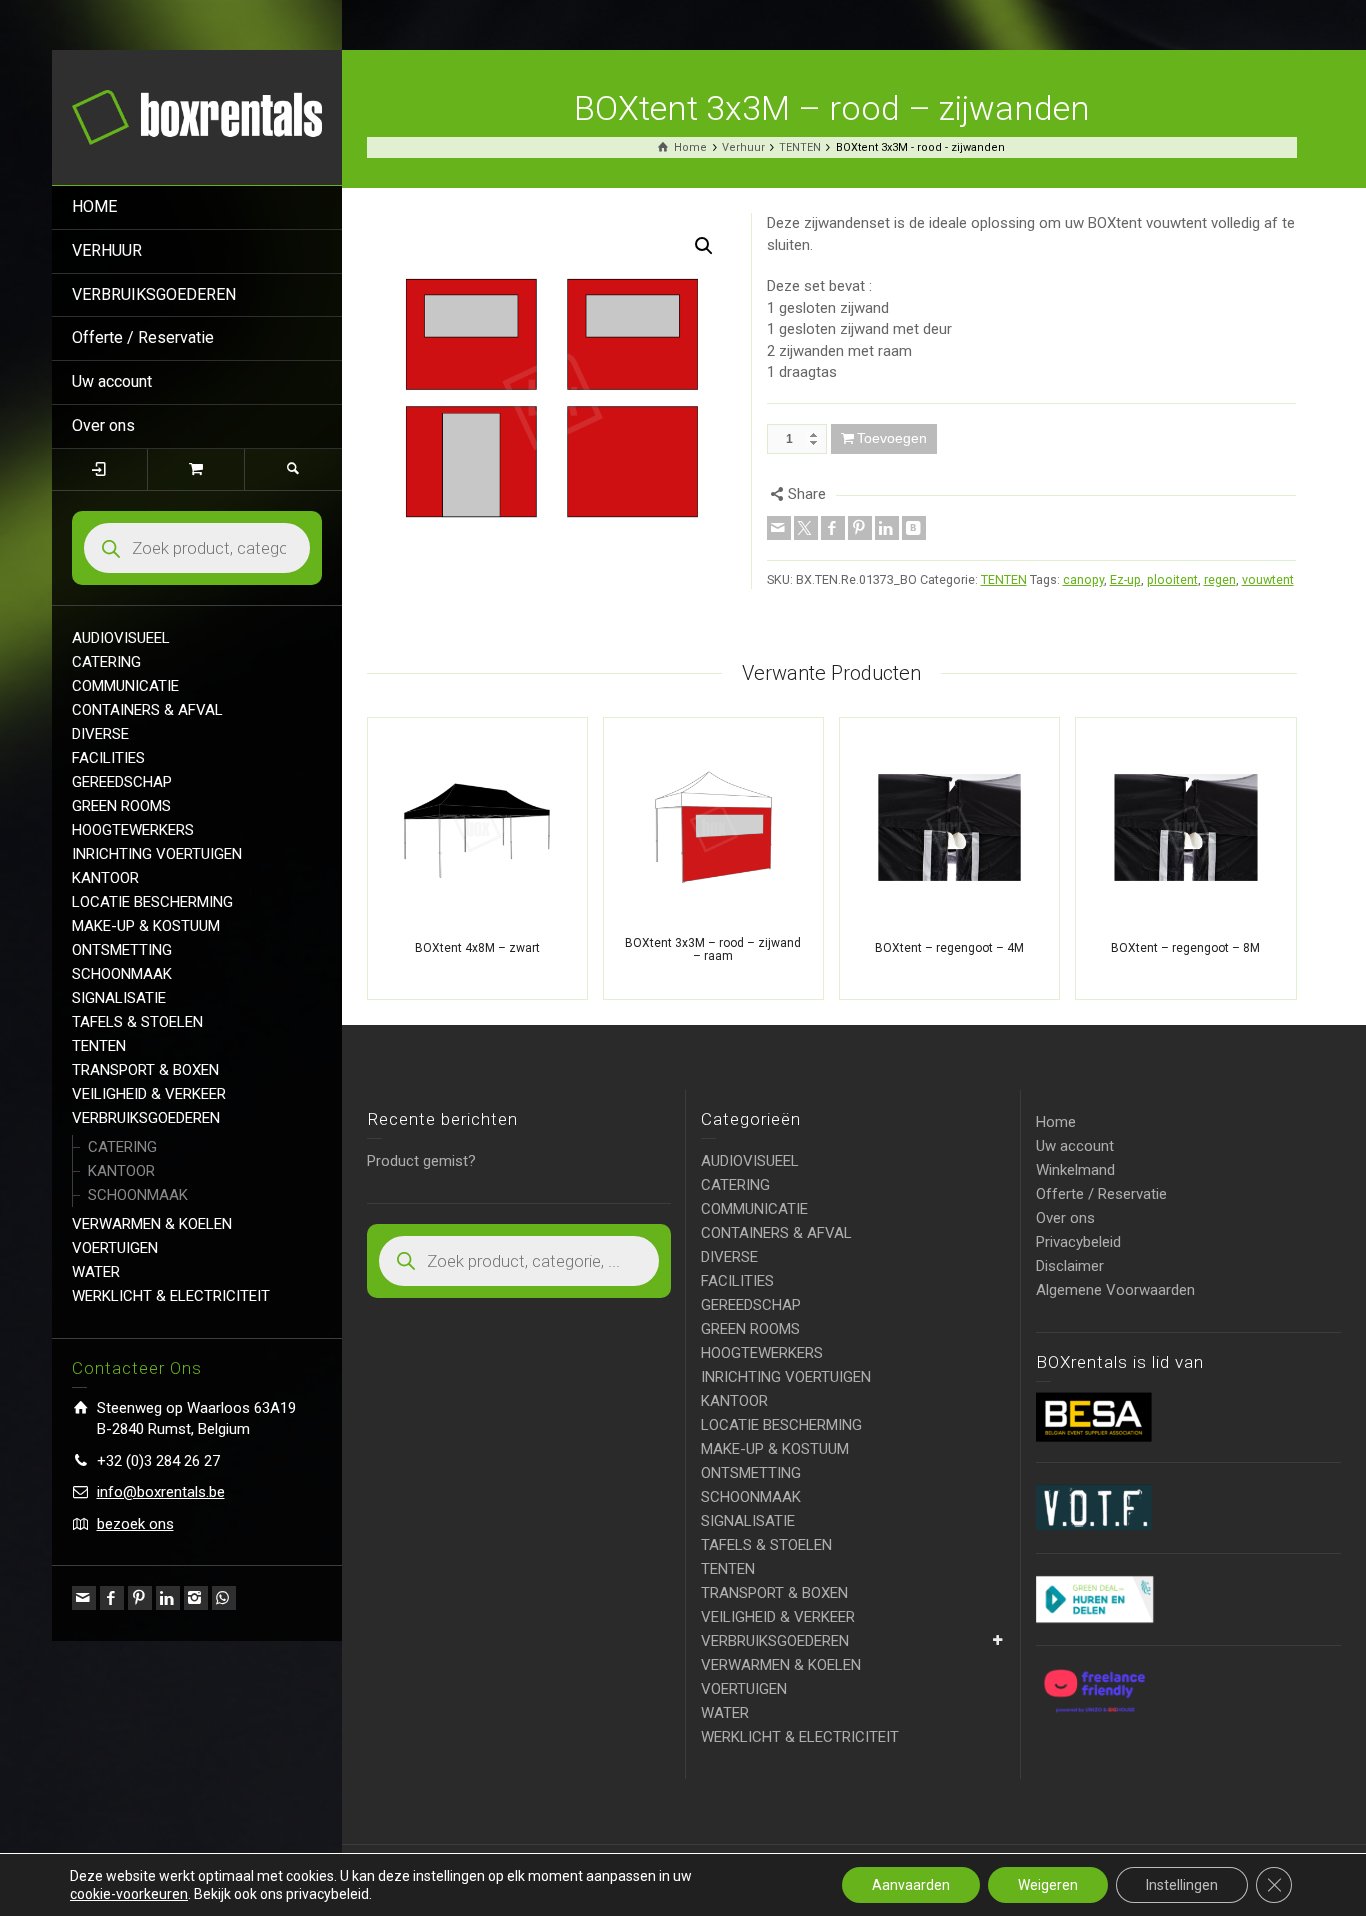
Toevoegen (892, 438)
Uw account (112, 381)
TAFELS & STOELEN (137, 1022)
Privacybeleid (1078, 1242)
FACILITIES (108, 758)
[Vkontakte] (914, 528)
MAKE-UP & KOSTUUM (146, 926)
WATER (96, 1272)
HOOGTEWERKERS (133, 830)
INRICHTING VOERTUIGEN (157, 854)
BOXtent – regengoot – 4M (949, 948)
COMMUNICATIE (125, 686)
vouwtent (1268, 579)
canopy (1083, 579)
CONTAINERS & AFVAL (147, 710)
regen (1220, 579)
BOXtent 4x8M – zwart (477, 948)
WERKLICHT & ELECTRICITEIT (171, 1296)
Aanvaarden (911, 1885)
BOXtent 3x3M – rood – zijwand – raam (713, 949)
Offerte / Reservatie (143, 337)
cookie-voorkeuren (129, 1894)
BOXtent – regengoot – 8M (1185, 948)
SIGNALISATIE (119, 998)
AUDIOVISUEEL (121, 638)
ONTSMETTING (122, 950)
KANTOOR (105, 878)
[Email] (84, 1598)
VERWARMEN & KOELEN (152, 1224)
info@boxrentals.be (161, 1492)
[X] (806, 528)
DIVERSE (100, 734)
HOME (94, 206)
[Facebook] (112, 1598)
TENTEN (99, 1046)
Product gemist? (421, 1161)
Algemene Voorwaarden (1115, 1290)
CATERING (106, 662)
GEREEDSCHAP (122, 782)
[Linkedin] (168, 1598)
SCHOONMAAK (122, 974)
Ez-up (1125, 579)
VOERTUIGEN (115, 1248)
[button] (704, 246)
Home (1056, 1122)
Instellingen (1182, 1885)
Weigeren (1048, 1885)
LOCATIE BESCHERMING (152, 902)
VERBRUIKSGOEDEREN (154, 294)
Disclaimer (1070, 1266)
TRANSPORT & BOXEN (145, 1070)
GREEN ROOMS (121, 806)
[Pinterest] (140, 1598)
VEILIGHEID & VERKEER (149, 1094)
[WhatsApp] (224, 1598)
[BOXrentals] (197, 116)
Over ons (103, 425)
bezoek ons (135, 1524)
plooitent (1172, 579)
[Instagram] (196, 1598)
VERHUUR (107, 250)
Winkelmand (1075, 1170)
